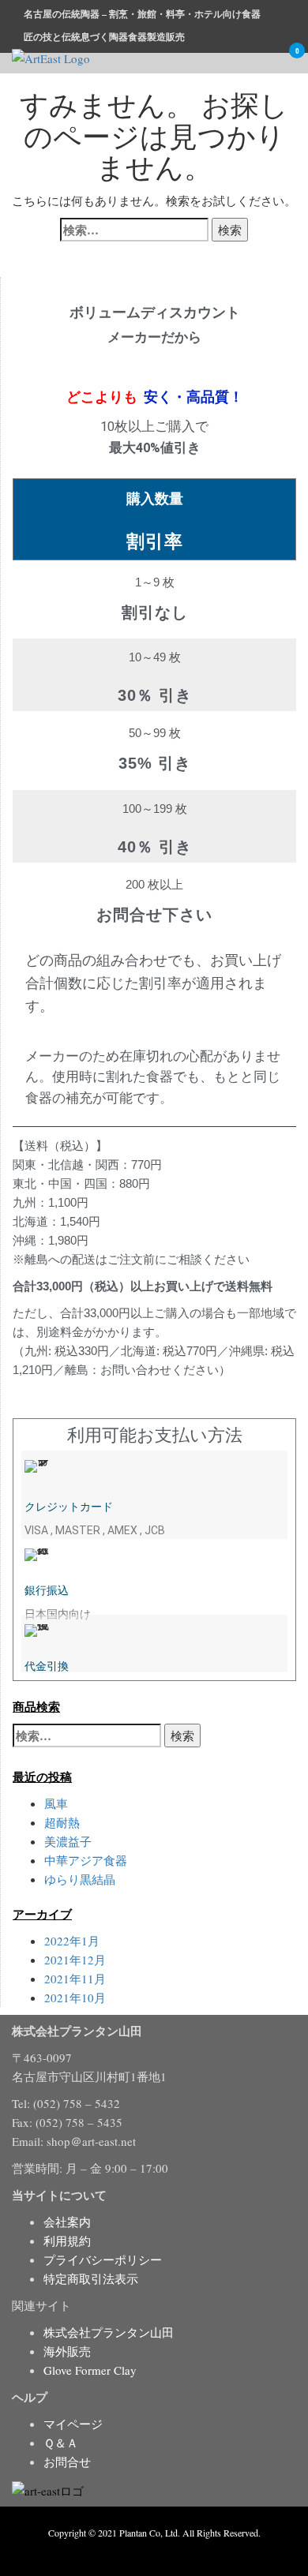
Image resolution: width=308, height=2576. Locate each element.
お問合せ (67, 2462)
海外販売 (67, 2351)
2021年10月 (75, 1998)
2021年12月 (75, 1960)
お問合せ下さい (154, 915)
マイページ (73, 2424)
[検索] (244, 61)
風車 (56, 1803)
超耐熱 (62, 1822)
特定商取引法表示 (91, 2278)
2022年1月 (72, 1941)
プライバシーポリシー (103, 2260)
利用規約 (67, 2241)
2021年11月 (75, 1979)
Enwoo (143, 2551)
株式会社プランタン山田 (109, 2332)
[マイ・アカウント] (266, 61)
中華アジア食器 (86, 1860)
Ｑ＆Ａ (61, 2443)
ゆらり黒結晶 (80, 1879)
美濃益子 (68, 1841)
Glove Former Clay (90, 2370)
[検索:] (134, 230)
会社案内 (67, 2222)
